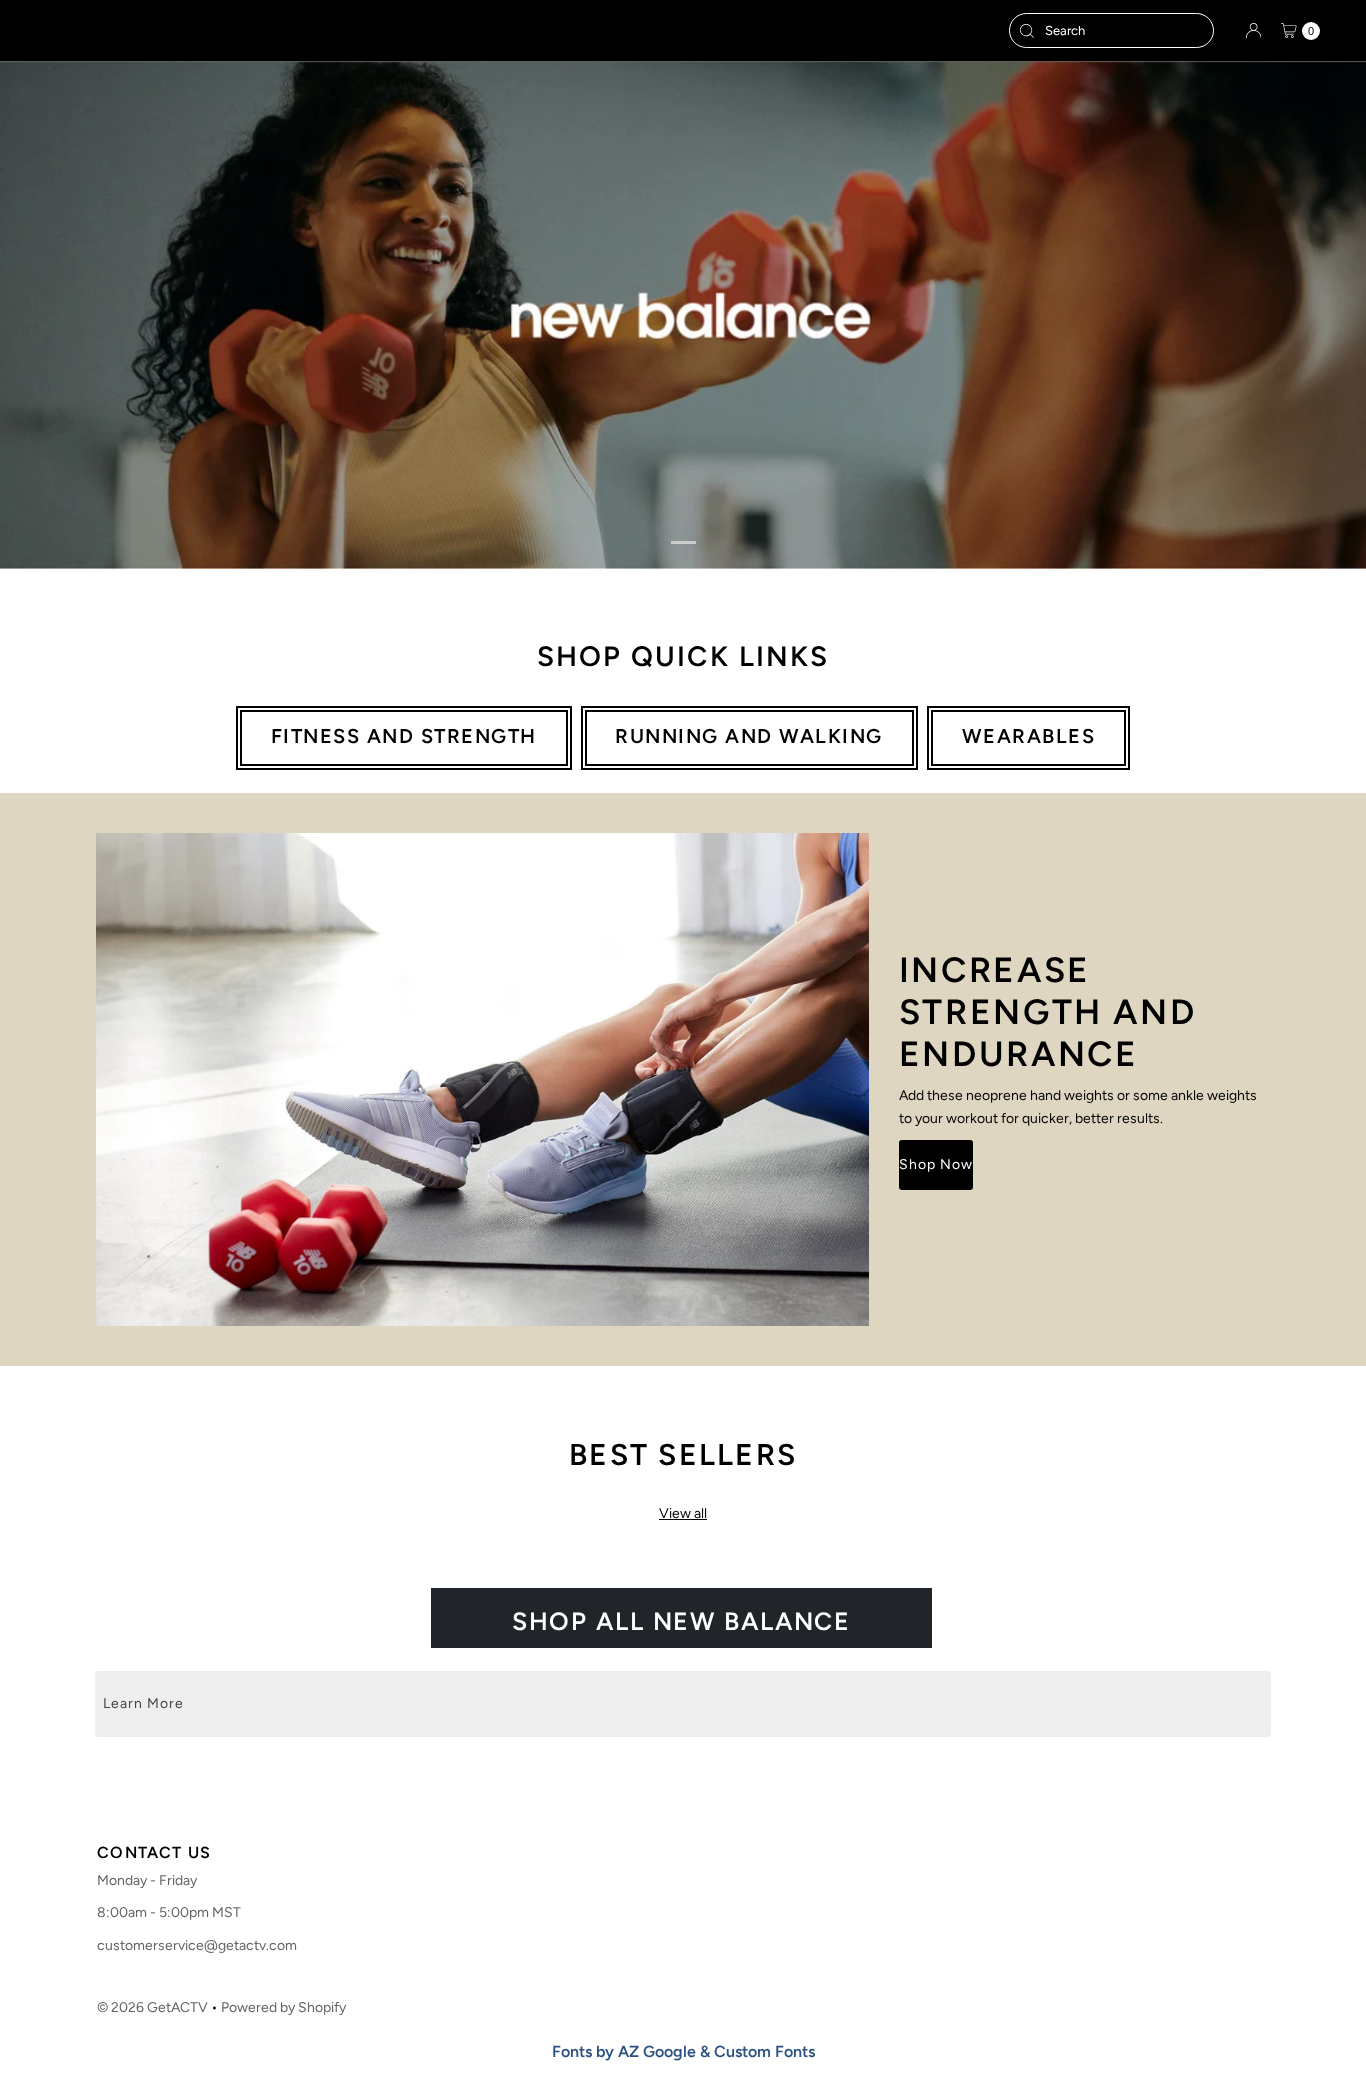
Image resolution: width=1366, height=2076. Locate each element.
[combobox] (1111, 30)
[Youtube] (717, 1798)
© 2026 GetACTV (152, 2007)
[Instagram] (677, 1798)
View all (683, 1513)
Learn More (143, 1703)
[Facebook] (643, 1798)
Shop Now (936, 1164)
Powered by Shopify (283, 2007)
